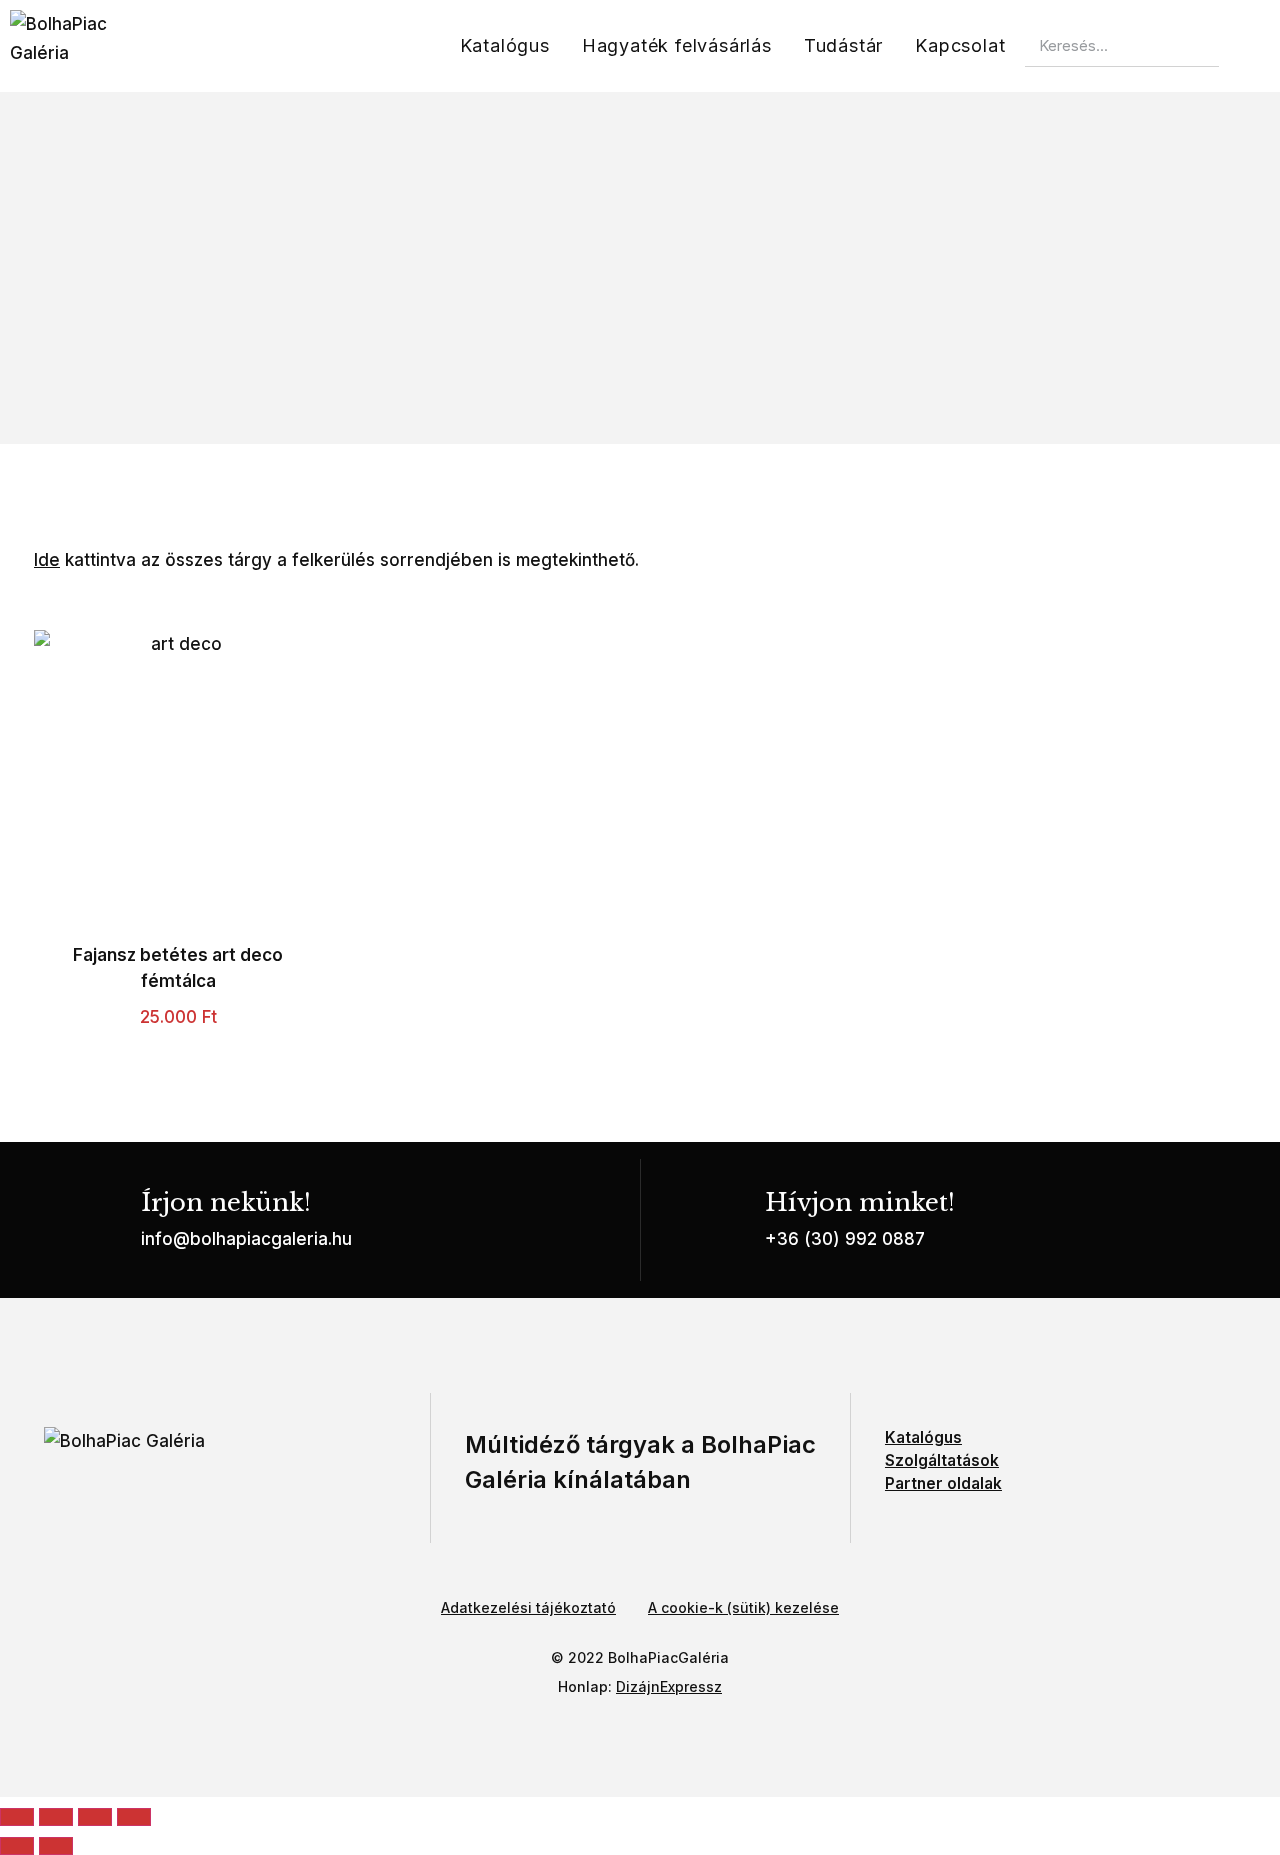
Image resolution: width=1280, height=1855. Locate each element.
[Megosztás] (95, 1817)
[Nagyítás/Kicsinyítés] (17, 1817)
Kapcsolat (960, 45)
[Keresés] (1240, 46)
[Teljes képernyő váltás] (56, 1817)
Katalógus (505, 45)
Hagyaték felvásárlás (677, 45)
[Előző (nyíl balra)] (17, 1846)
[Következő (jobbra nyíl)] (56, 1846)
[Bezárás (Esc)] (134, 1817)
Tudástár (843, 45)
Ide (47, 560)
